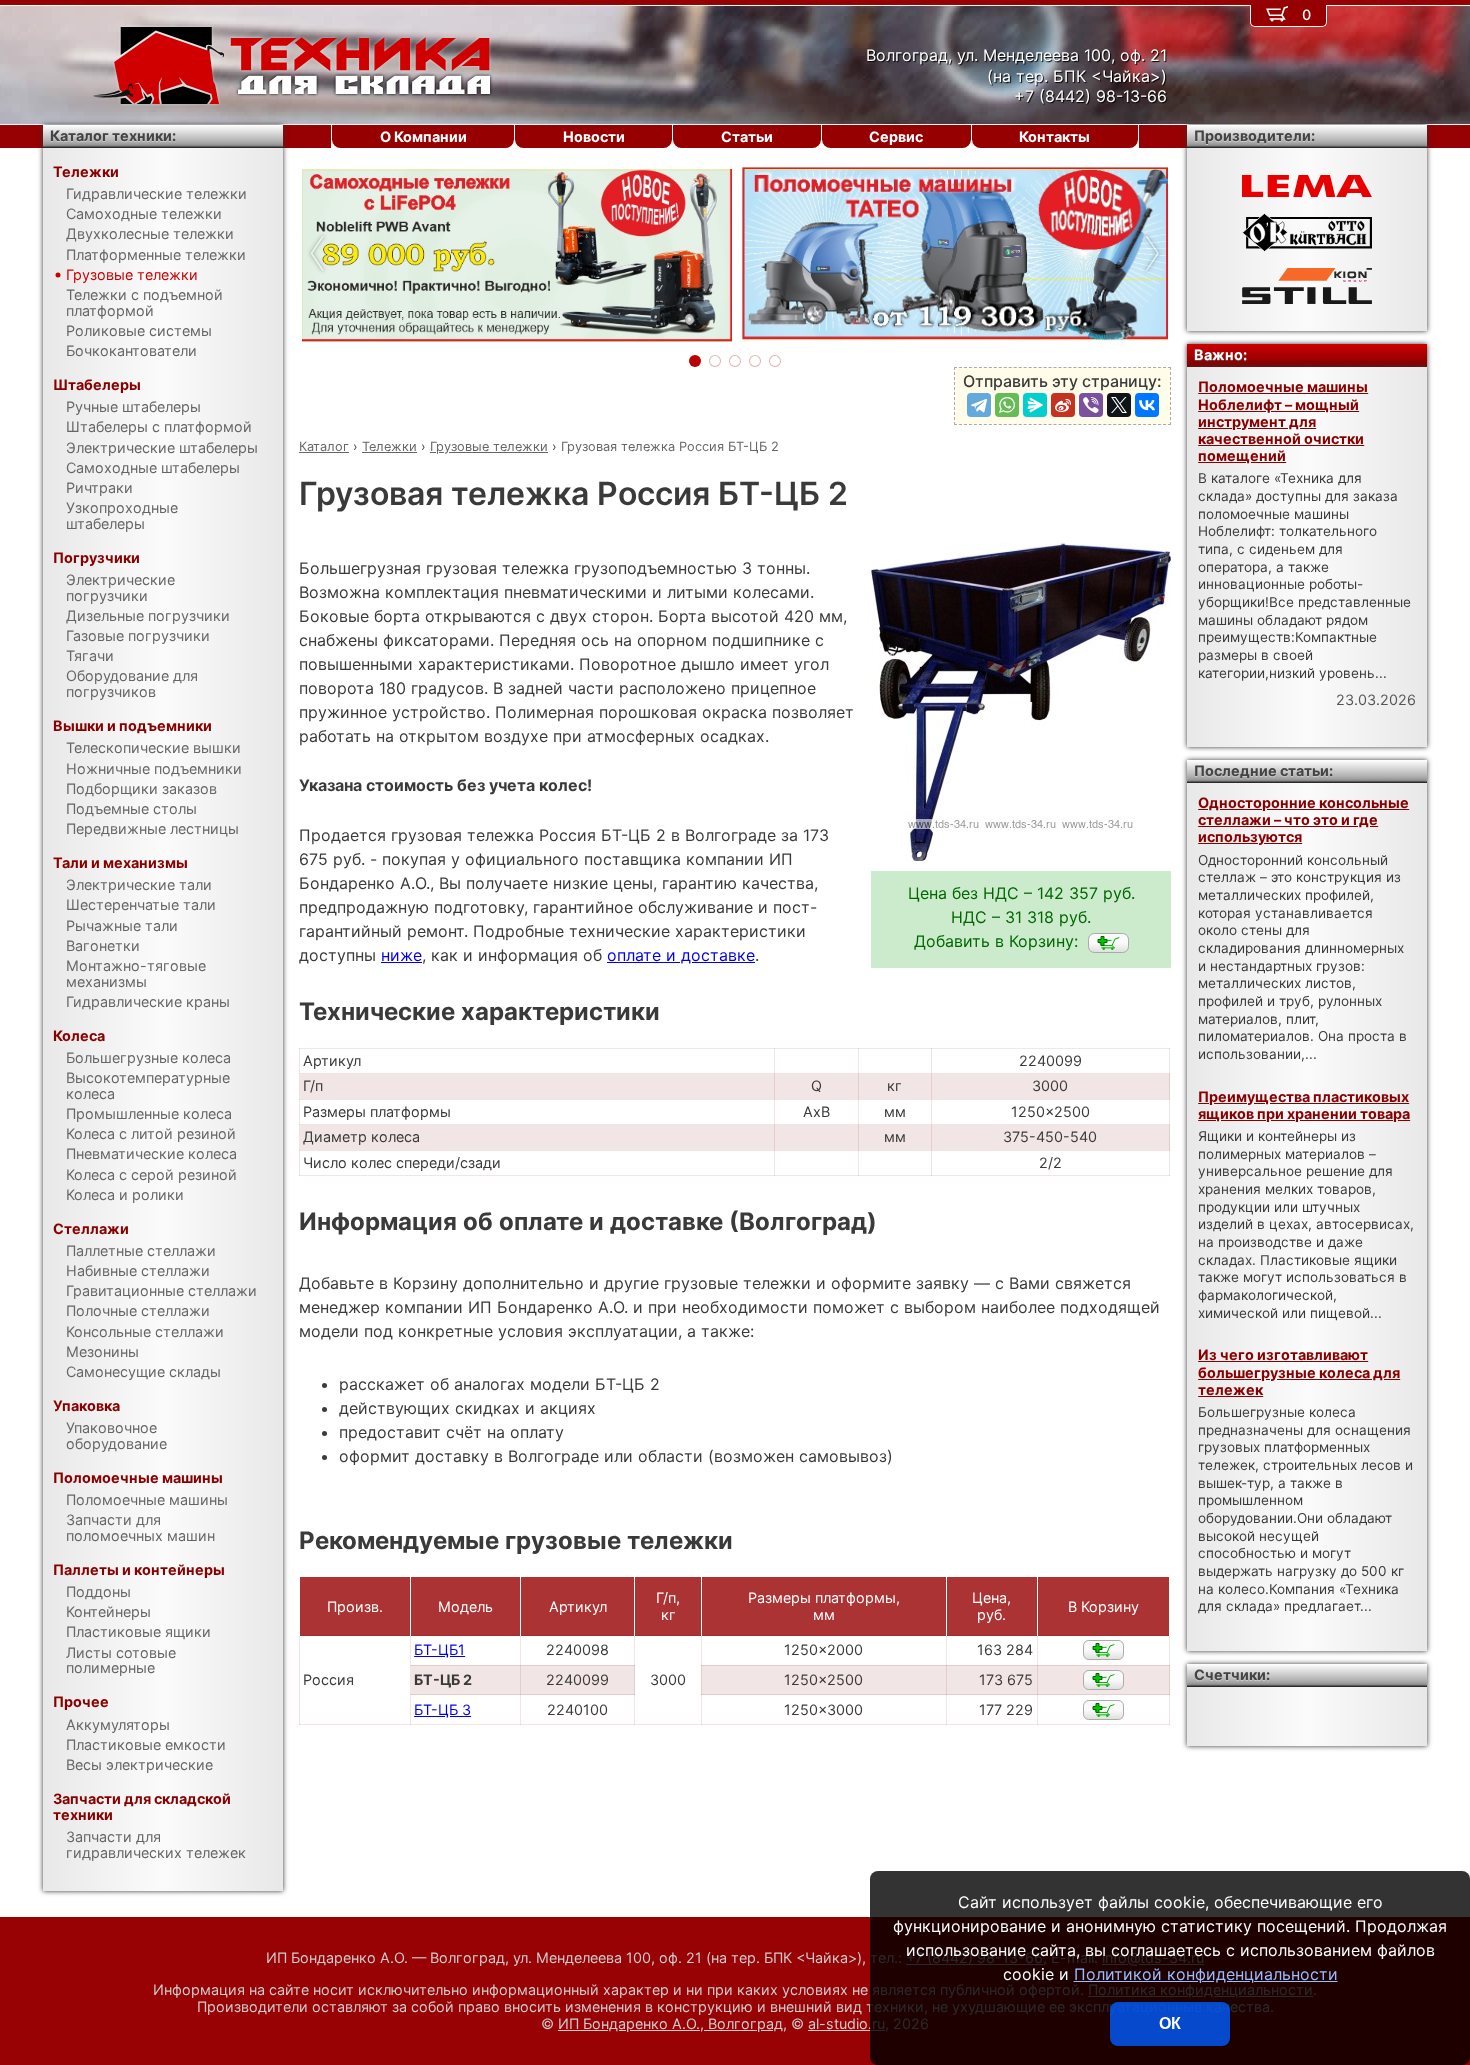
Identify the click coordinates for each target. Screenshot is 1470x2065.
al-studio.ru (846, 2023)
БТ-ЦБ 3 (442, 1709)
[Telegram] (979, 405)
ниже (401, 955)
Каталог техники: (113, 135)
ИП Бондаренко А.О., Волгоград (670, 2023)
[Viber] (1091, 405)
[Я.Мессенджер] (1035, 405)
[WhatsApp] (1007, 405)
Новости (594, 136)
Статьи (747, 136)
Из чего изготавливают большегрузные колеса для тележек (1299, 1372)
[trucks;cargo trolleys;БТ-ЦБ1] (1103, 1650)
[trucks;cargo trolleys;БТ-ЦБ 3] (1103, 1710)
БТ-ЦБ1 (439, 1649)
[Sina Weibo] (1063, 405)
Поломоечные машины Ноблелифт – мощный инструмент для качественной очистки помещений (1283, 421)
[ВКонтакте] (1147, 405)
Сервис (896, 136)
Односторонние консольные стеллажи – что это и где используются (1303, 820)
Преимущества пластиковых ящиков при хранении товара (1304, 1105)
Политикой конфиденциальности (1206, 1974)
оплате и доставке (681, 955)
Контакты (1054, 136)
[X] (1119, 405)
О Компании (423, 136)
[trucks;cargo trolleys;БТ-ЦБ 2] (1108, 943)
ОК (1170, 2023)
